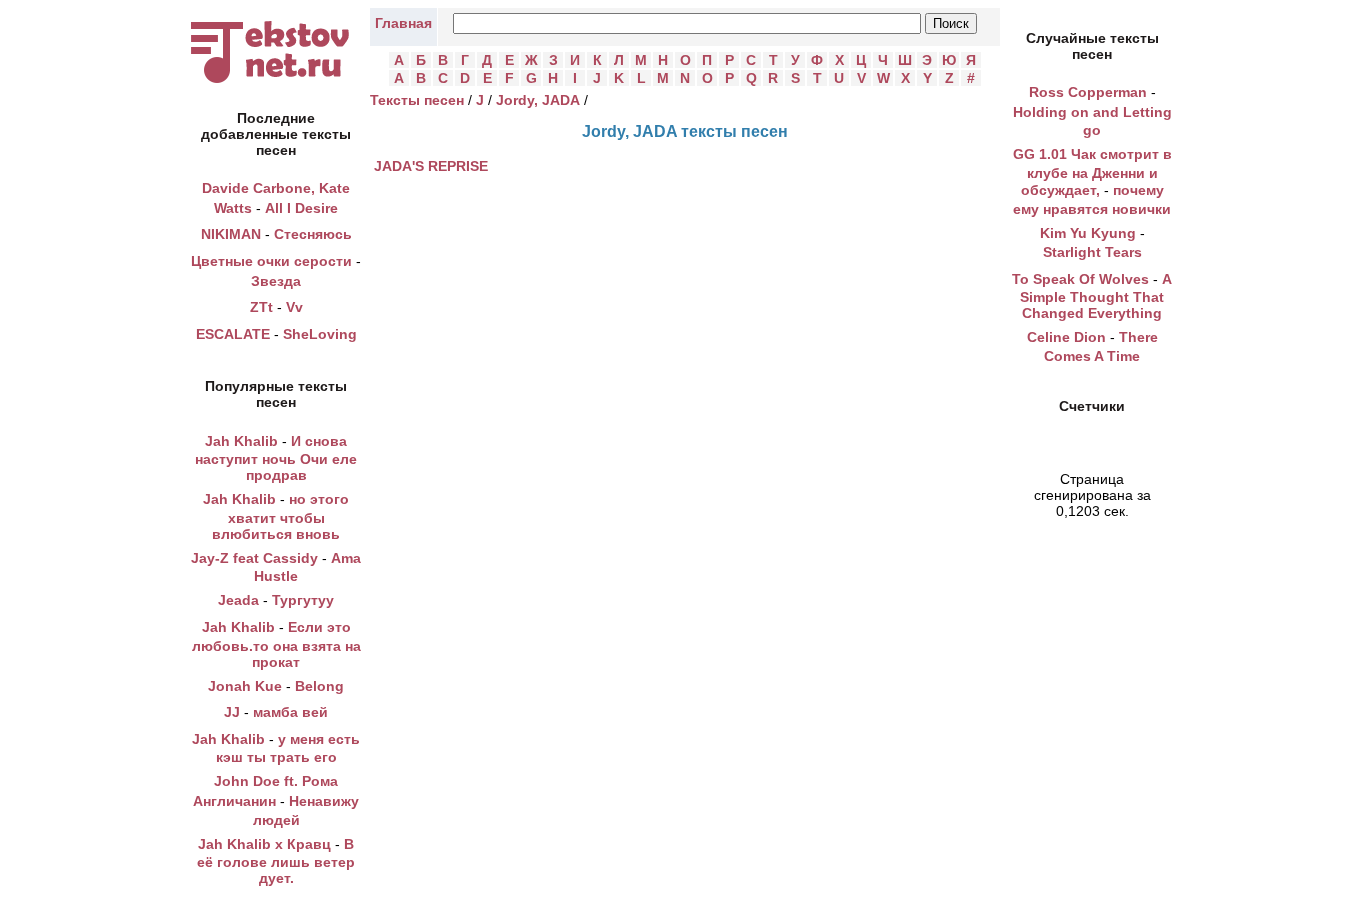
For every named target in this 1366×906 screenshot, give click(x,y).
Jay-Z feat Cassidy (254, 558)
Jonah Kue (245, 686)
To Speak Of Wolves (1080, 279)
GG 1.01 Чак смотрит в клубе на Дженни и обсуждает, (1092, 172)
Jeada (238, 600)
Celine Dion (1066, 337)
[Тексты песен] (276, 83)
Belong (319, 686)
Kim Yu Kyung (1088, 233)
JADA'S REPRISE (431, 166)
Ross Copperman (1088, 92)
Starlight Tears (1092, 252)
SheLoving (320, 334)
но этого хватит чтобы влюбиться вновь (280, 516)
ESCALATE (233, 334)
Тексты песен (417, 100)
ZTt (261, 307)
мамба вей (290, 712)
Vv (294, 307)
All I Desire (301, 208)
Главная (403, 23)
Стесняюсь (313, 234)
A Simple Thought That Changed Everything (1096, 296)
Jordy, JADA (538, 100)
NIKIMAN (231, 234)
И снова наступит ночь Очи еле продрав (276, 458)
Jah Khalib (241, 441)
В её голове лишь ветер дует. (276, 861)
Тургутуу (303, 600)
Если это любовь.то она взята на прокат (276, 644)
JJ (232, 712)
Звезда (276, 281)
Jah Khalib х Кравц (264, 844)
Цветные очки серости (271, 261)
